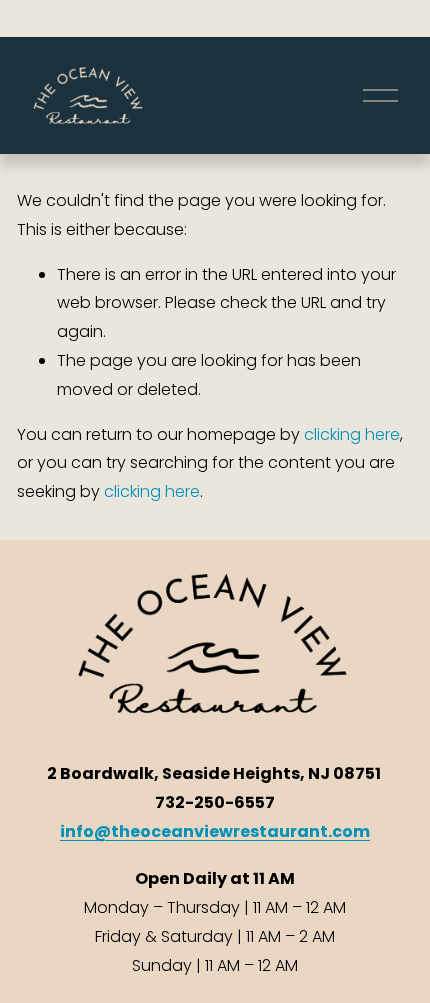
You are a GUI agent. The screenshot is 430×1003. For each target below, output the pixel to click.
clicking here (352, 434)
